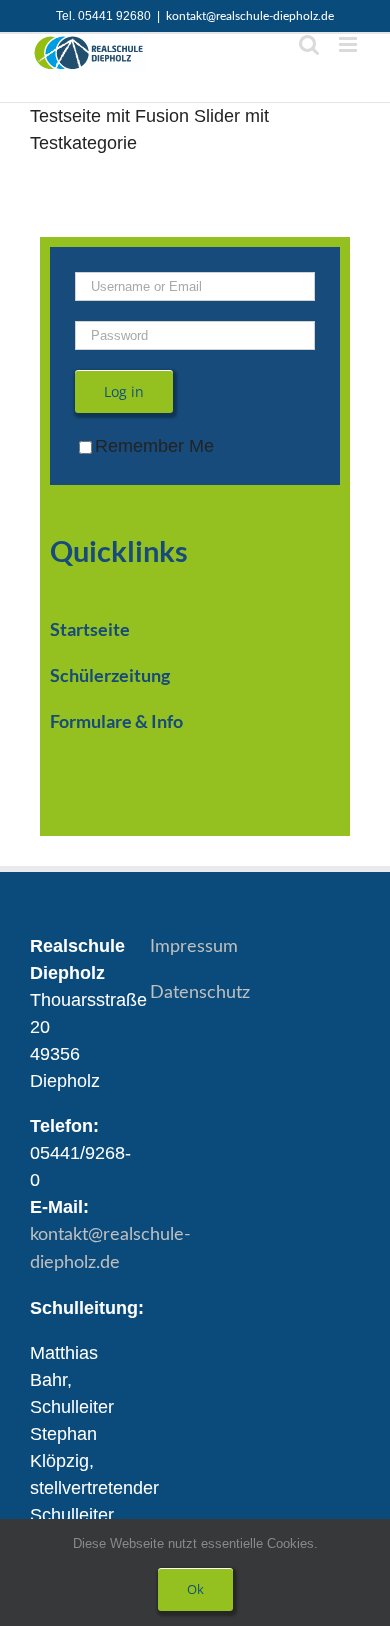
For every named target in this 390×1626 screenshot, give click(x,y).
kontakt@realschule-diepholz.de (250, 16)
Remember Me (154, 446)
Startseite (90, 629)
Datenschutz (200, 993)
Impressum (194, 947)
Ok (195, 1589)
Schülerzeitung (110, 675)
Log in (124, 391)
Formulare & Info (116, 721)
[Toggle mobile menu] (349, 44)
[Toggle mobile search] (309, 44)
